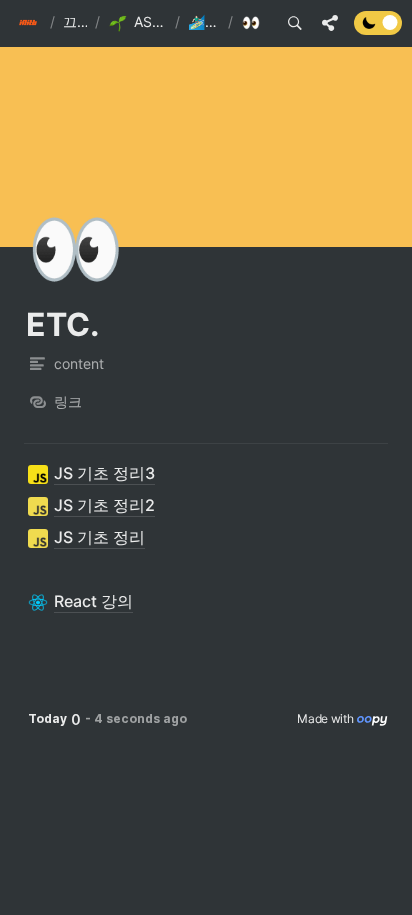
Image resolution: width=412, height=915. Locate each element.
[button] (30, 23)
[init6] (30, 23)
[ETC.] (253, 23)
